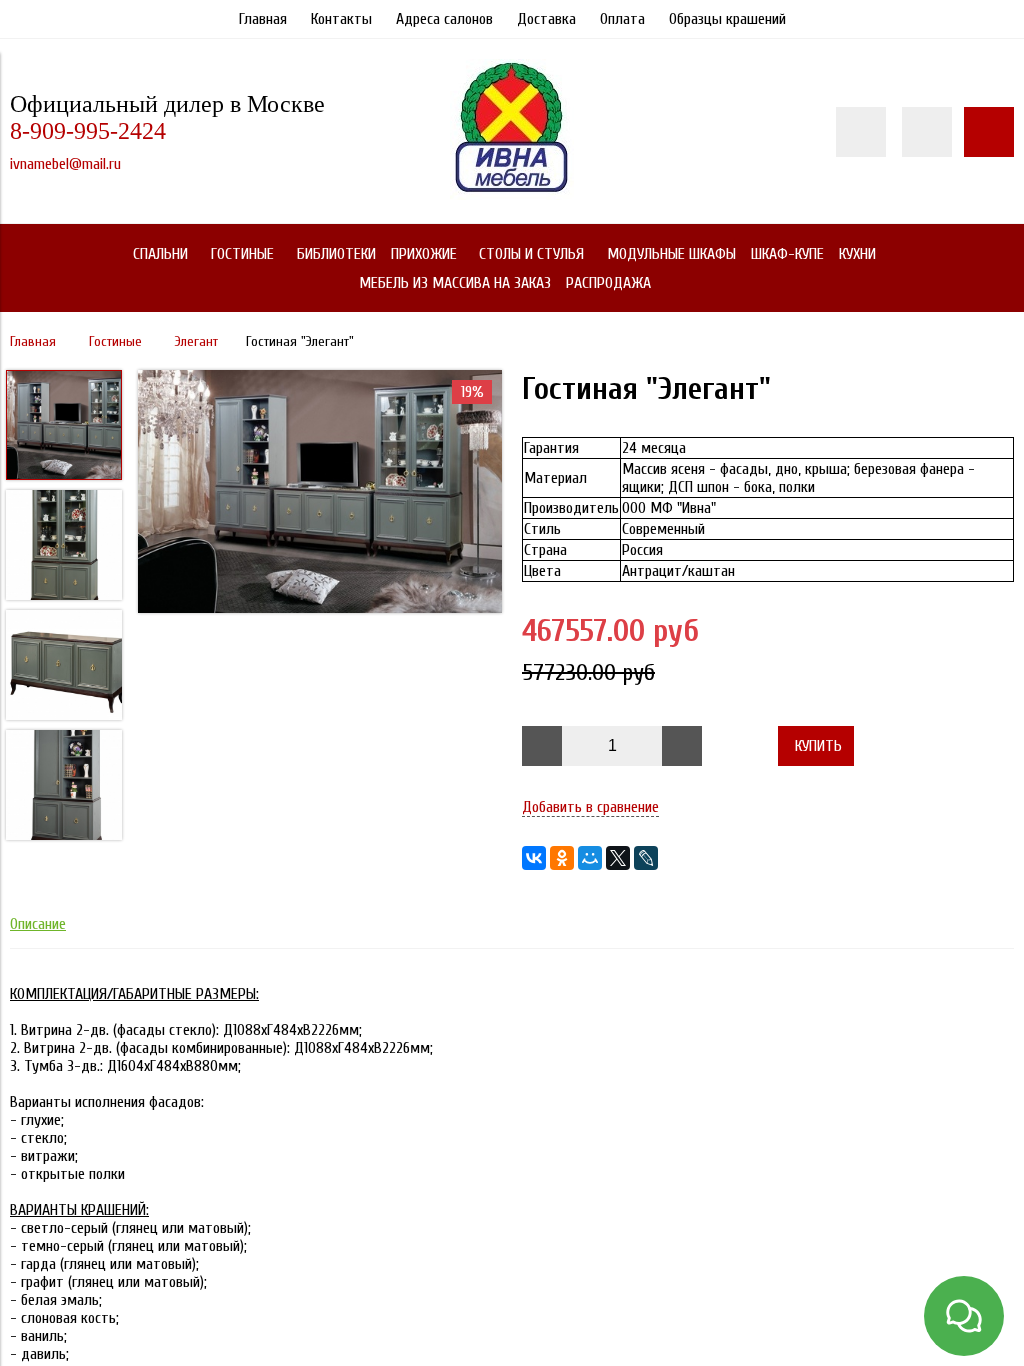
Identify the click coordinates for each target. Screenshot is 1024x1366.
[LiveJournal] (646, 858)
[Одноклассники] (562, 858)
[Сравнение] (927, 132)
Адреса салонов (444, 19)
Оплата (622, 19)
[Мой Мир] (590, 858)
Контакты (341, 19)
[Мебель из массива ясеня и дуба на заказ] (512, 195)
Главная (263, 19)
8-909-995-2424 (88, 131)
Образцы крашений (727, 19)
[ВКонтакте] (534, 858)
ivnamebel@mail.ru (65, 164)
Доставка (546, 19)
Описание (38, 924)
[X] (618, 858)
